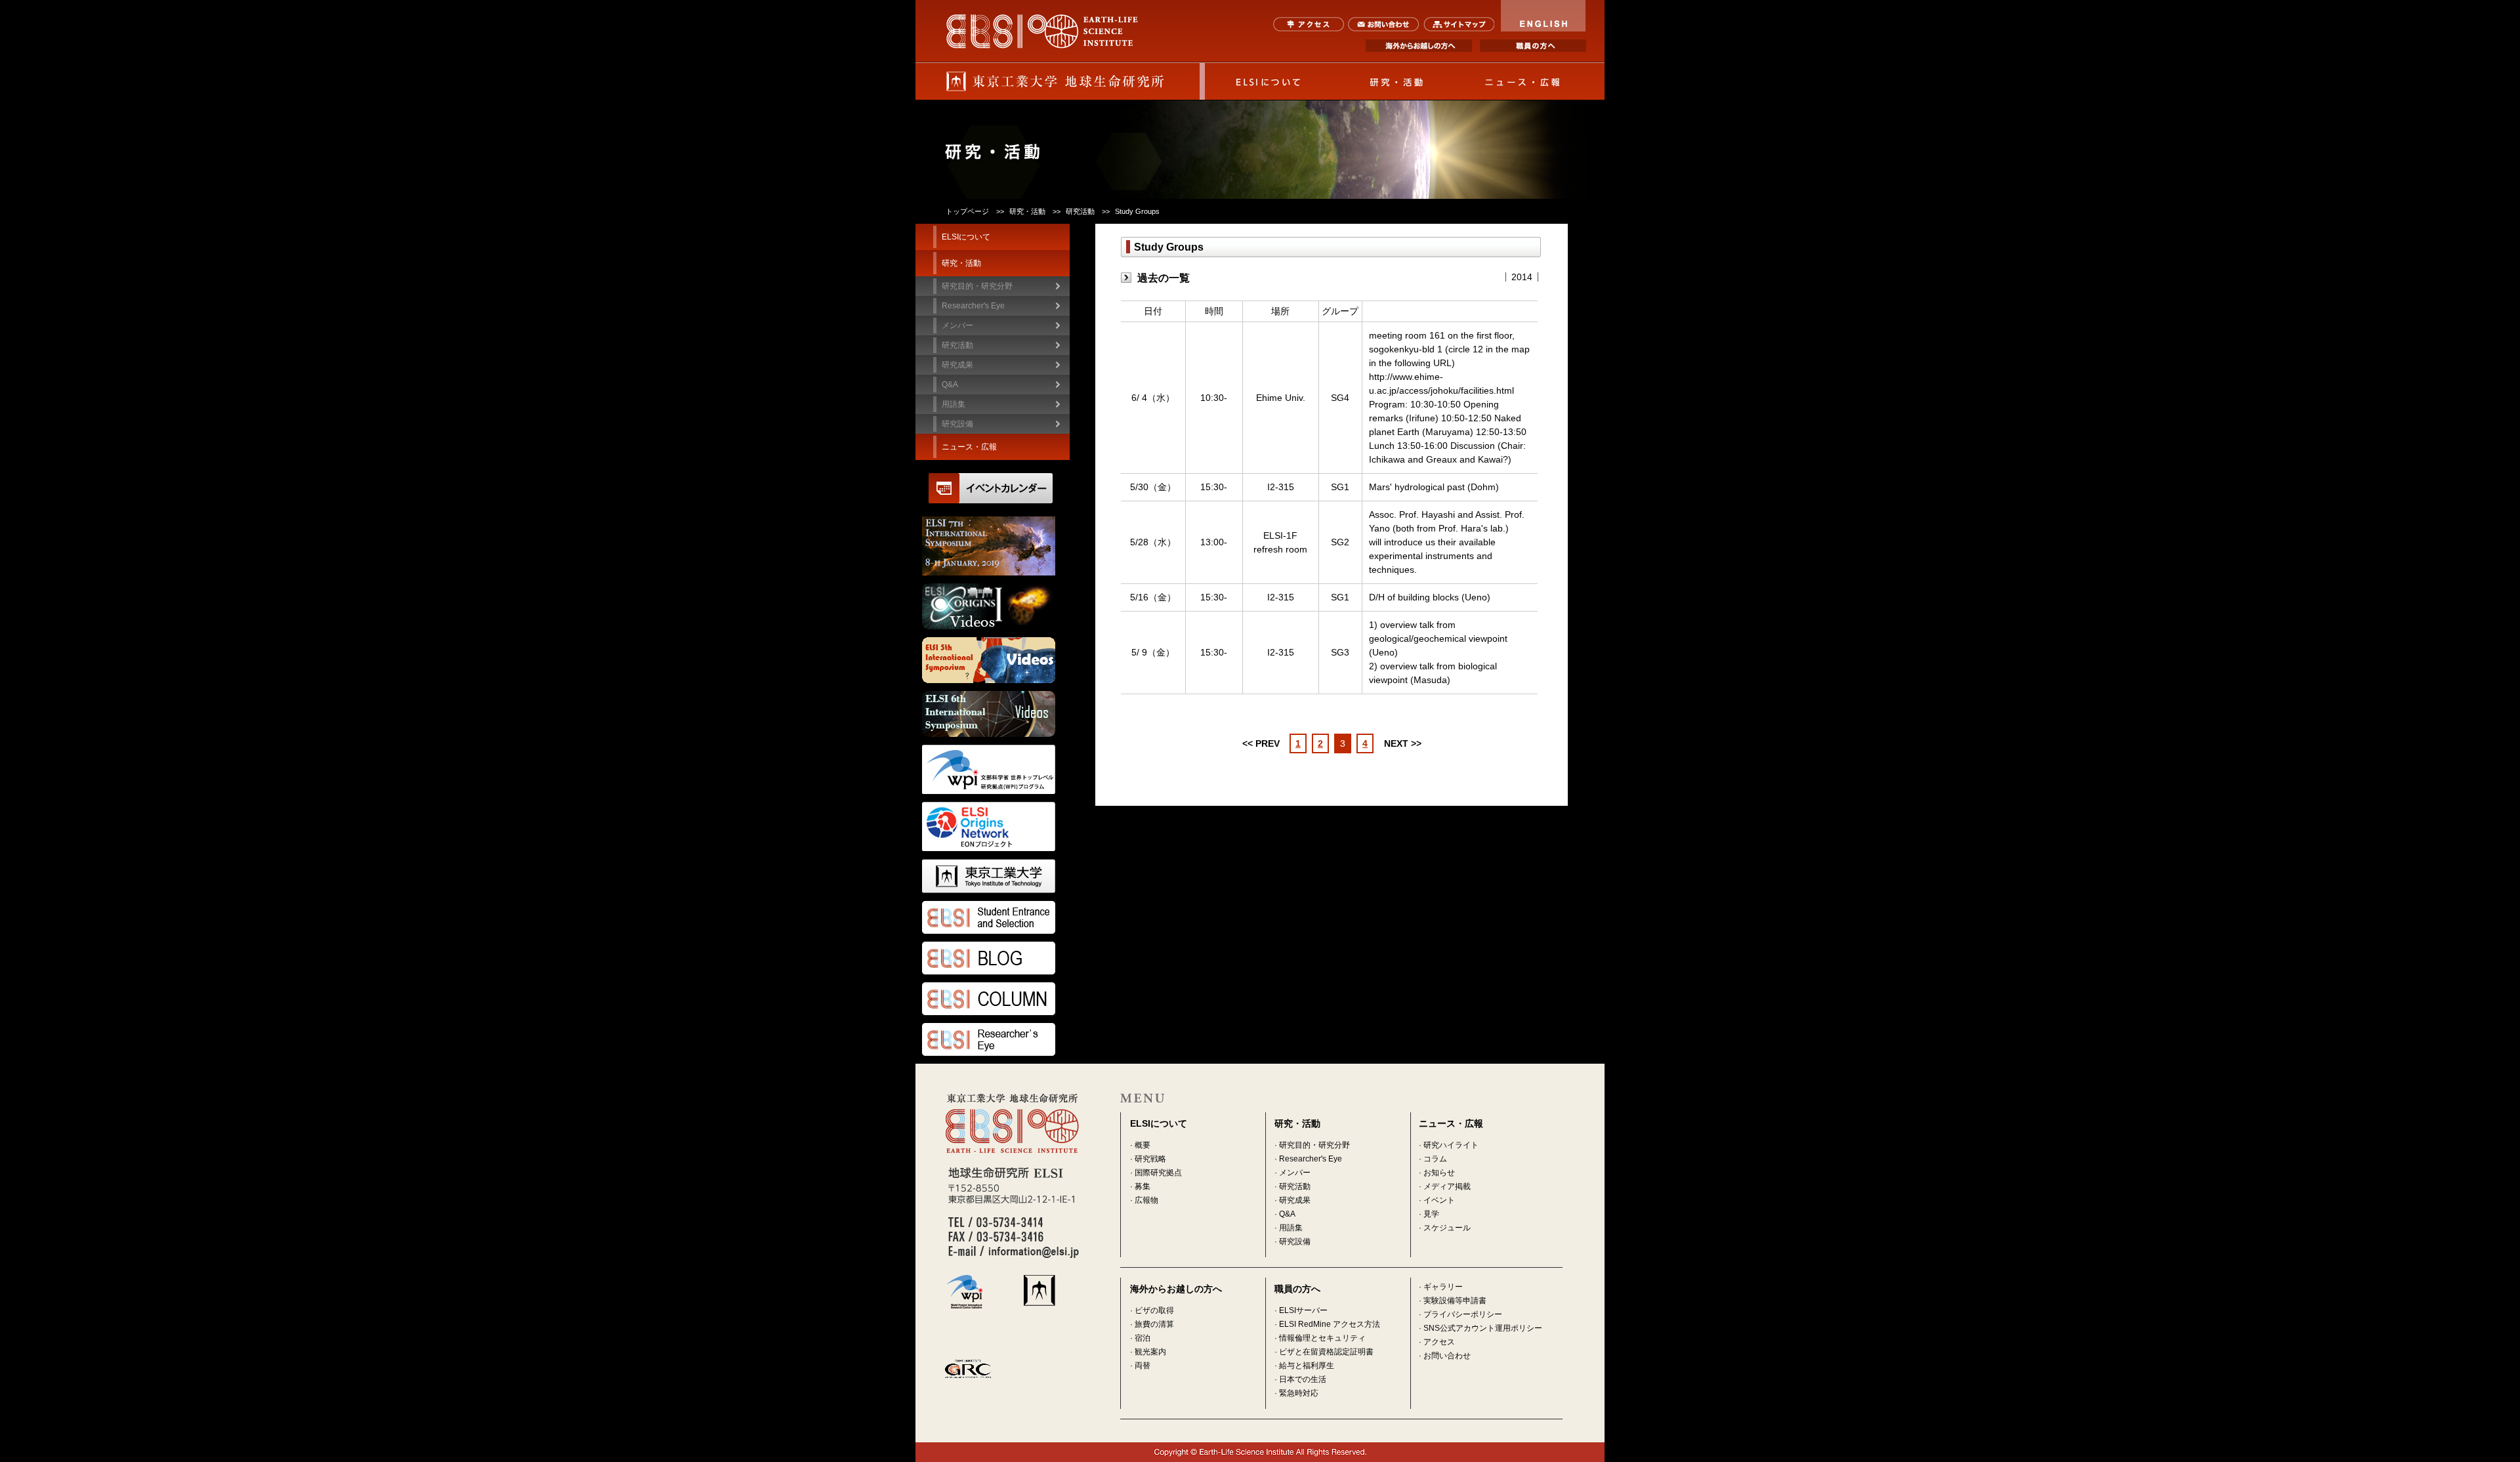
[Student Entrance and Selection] (996, 917)
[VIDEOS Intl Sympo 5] (996, 660)
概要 (1143, 1145)
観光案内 (1150, 1352)
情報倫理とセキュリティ (1322, 1338)
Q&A (950, 385)
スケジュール (1447, 1228)
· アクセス (1437, 1342)
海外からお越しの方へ (1419, 46)
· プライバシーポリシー (1460, 1314)
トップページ (967, 211)
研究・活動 (1396, 81)
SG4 (1340, 398)
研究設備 (957, 424)
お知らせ (1439, 1173)
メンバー (1295, 1173)
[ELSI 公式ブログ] (996, 958)
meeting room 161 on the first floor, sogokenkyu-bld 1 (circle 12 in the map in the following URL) (1449, 349)
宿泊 (1143, 1338)
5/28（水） (1153, 542)
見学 (1431, 1214)
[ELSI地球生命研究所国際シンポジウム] (996, 546)
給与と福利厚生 (1307, 1366)
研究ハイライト (1451, 1145)
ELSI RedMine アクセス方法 (1330, 1324)
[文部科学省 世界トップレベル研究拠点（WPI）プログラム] (996, 769)
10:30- (1214, 398)
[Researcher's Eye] (996, 1039)
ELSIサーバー (1303, 1310)
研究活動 (1295, 1186)
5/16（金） (1153, 597)
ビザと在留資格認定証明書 (1326, 1352)
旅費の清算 (1154, 1324)
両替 (1143, 1366)
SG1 (1340, 487)
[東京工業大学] (996, 876)
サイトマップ (1459, 24)
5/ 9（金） (1153, 652)
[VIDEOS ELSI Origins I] (996, 606)
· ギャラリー (1441, 1287)
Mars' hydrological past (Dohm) (1434, 487)
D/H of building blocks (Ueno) (1430, 597)
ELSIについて (1269, 81)
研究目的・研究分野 (977, 286)
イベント (1439, 1200)
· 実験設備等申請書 (1453, 1301)
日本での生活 (1303, 1379)
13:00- (1214, 542)
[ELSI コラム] (996, 999)
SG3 (1340, 652)
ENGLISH (1543, 16)
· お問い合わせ (1445, 1356)
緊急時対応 (1299, 1393)
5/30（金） (1153, 487)
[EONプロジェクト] (996, 826)
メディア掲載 (1447, 1186)
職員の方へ (1533, 46)
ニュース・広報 (1523, 81)
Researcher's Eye (973, 306)
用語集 (954, 404)
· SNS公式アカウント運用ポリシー (1480, 1328)
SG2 (1340, 542)
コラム (1435, 1159)
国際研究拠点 (1158, 1173)
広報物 (1146, 1200)
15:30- (1214, 487)
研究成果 (1295, 1200)
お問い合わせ (1384, 24)
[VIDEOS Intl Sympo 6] (996, 714)
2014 (1522, 277)
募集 (1143, 1186)
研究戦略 (1150, 1159)
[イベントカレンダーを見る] (991, 496)
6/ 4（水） (1153, 398)
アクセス (1309, 24)
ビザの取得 (1154, 1310)
